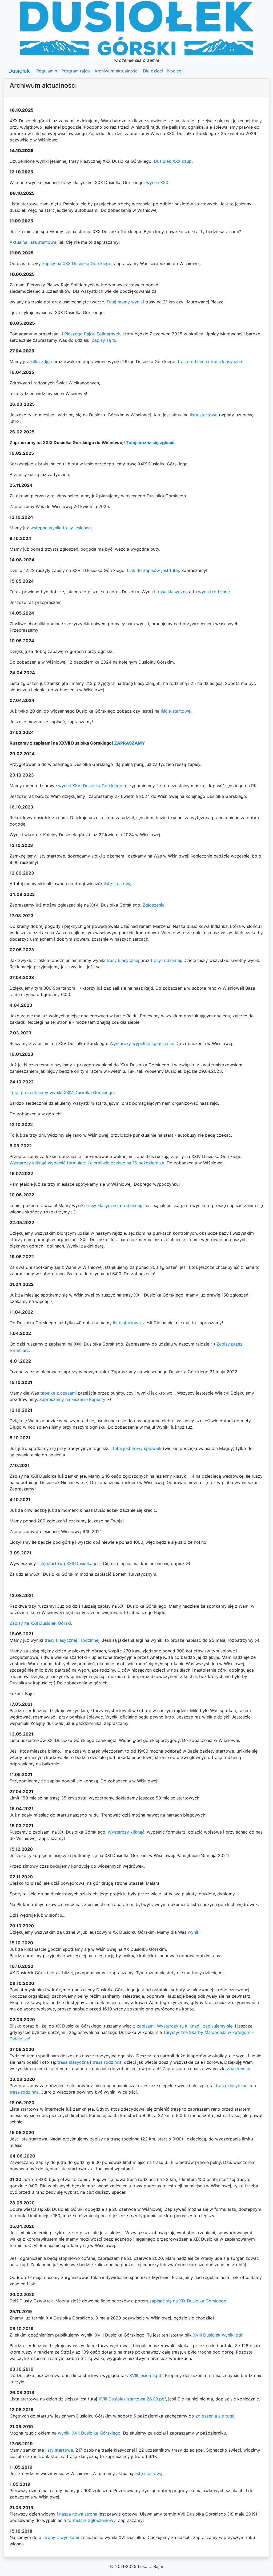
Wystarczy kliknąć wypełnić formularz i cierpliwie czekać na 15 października (87, 1163)
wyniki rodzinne (214, 592)
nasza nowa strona (78, 2514)
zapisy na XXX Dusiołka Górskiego (77, 263)
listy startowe (59, 2450)
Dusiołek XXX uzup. (173, 161)
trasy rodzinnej (166, 960)
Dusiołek (19, 71)
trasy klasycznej (123, 960)
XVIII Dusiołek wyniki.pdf (218, 2335)
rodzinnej (132, 1205)
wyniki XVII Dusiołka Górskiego (89, 2433)
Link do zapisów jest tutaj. (153, 570)
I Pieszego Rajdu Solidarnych (91, 334)
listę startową (127, 1323)
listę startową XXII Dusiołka (65, 1563)
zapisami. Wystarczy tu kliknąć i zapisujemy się (185, 2026)
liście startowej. (177, 711)
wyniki (194, 1932)
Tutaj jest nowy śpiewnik (137, 1448)
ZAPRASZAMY (130, 743)
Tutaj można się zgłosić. (151, 442)
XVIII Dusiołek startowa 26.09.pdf (132, 2399)
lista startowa (204, 415)
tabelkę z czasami (59, 1393)
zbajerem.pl (239, 2069)
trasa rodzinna (192, 361)
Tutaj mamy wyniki (125, 302)
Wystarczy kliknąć (126, 1832)
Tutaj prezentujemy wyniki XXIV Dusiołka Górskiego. (62, 1092)
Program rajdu (76, 71)
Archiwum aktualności (117, 71)
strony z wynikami (61, 2537)
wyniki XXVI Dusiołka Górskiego (90, 786)
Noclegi (175, 71)
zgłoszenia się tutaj (215, 2416)
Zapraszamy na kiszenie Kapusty (72, 1399)
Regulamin (47, 71)
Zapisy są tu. (105, 340)
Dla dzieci (153, 71)
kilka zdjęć (41, 361)
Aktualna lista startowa (33, 242)
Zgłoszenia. (154, 905)
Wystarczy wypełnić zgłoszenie (141, 1043)
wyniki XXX (157, 182)
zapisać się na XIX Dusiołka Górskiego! (188, 2301)
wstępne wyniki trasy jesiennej (61, 528)
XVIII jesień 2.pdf (146, 2375)
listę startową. (118, 884)
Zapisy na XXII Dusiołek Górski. (41, 1623)
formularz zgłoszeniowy (91, 2520)
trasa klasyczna (226, 361)
